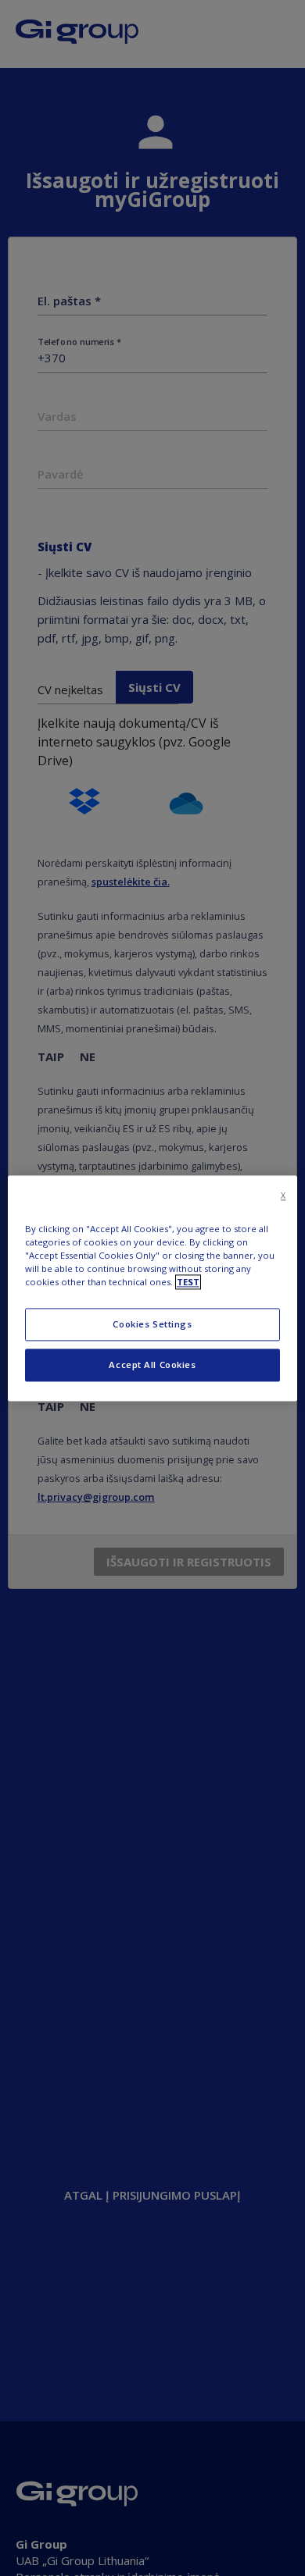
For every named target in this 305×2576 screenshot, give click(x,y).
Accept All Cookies (152, 1365)
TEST (188, 1282)
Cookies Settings (152, 1324)
